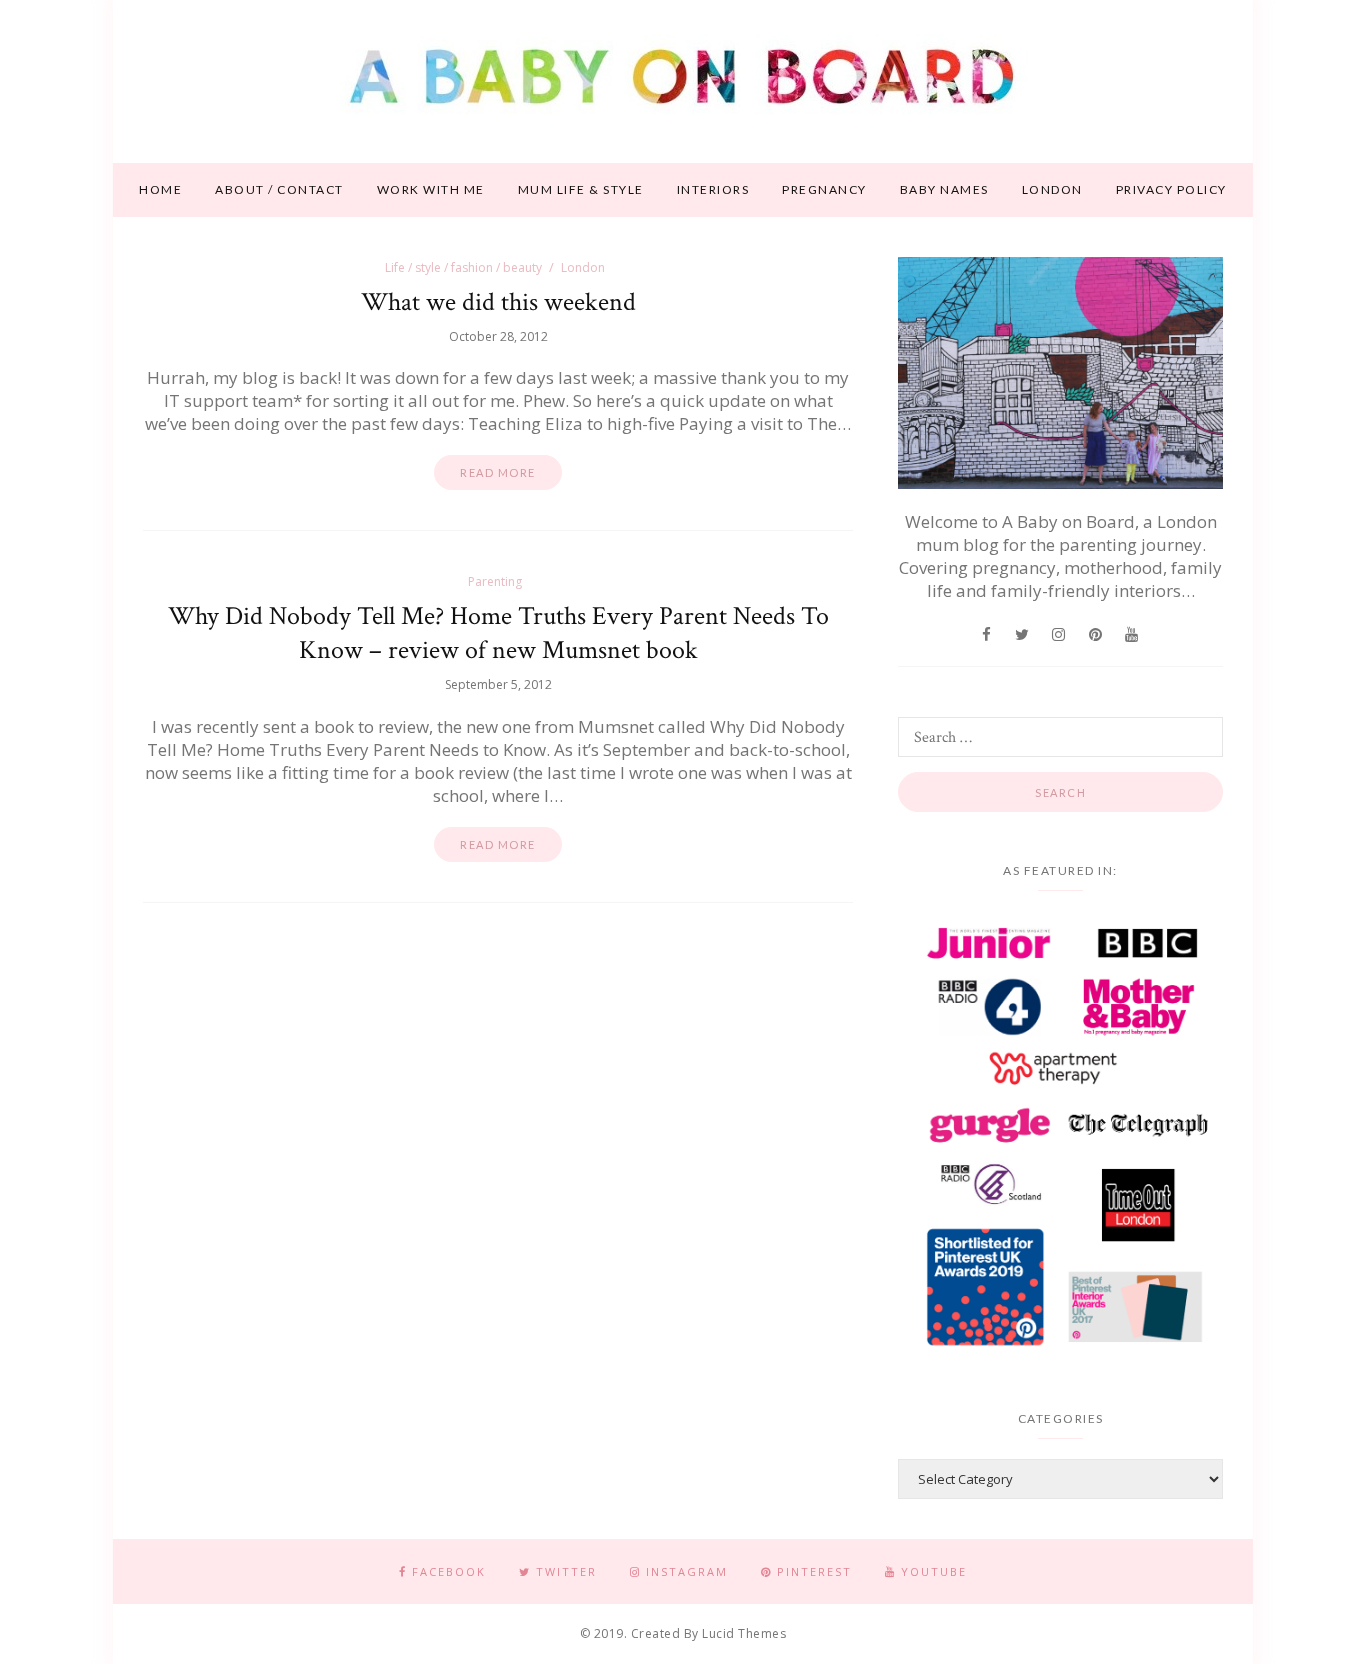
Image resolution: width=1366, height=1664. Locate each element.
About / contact (279, 189)
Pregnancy (824, 189)
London (1052, 189)
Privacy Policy (1171, 189)
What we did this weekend (498, 302)
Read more (498, 472)
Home (160, 189)
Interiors (713, 189)
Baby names (944, 189)
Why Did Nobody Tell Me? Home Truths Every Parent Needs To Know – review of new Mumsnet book (498, 633)
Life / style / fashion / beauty (463, 267)
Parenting (495, 581)
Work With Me (431, 189)
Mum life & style (581, 189)
